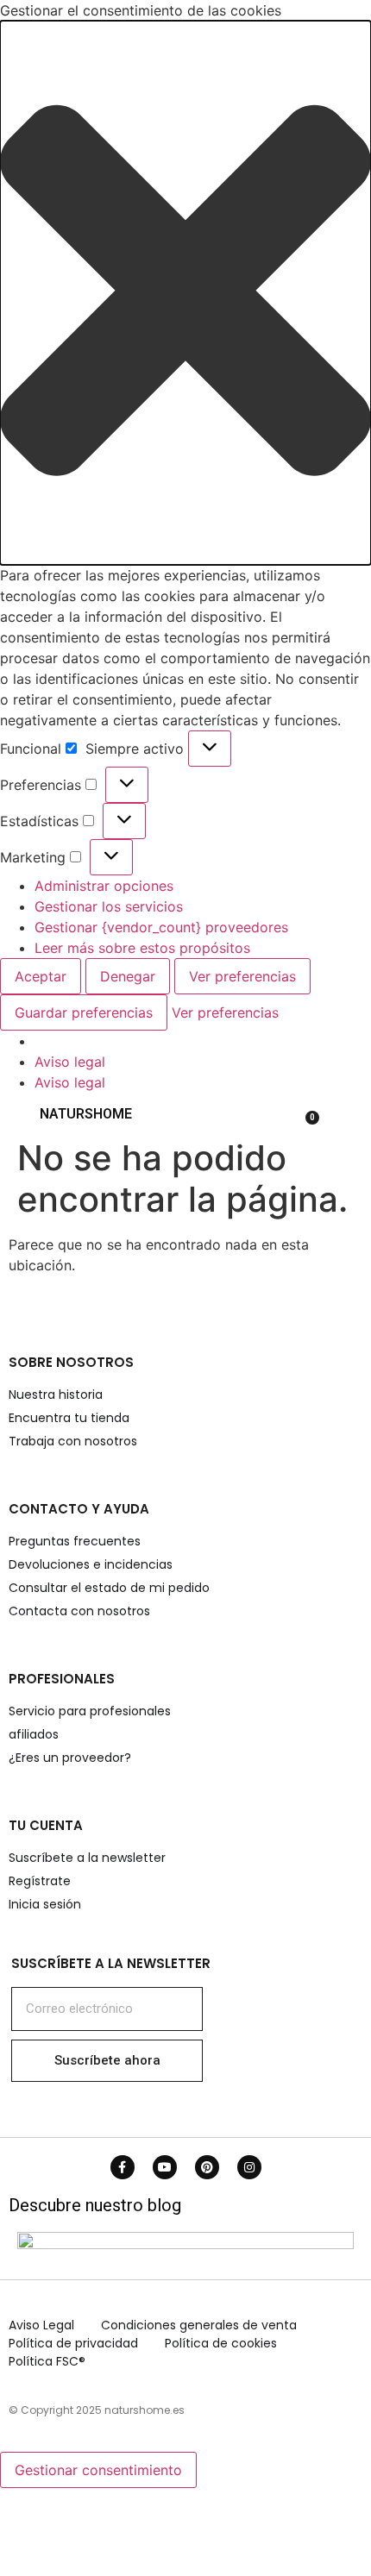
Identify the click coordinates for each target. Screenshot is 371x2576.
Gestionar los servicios (109, 906)
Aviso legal (70, 1062)
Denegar (128, 976)
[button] (185, 293)
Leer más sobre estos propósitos (142, 948)
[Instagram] (249, 2167)
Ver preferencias (242, 976)
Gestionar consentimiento (98, 2470)
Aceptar (41, 976)
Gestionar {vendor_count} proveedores (161, 927)
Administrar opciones (104, 886)
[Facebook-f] (123, 2167)
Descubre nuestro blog (95, 2205)
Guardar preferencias (84, 1012)
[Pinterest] (207, 2167)
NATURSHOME (86, 1114)
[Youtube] (165, 2167)
